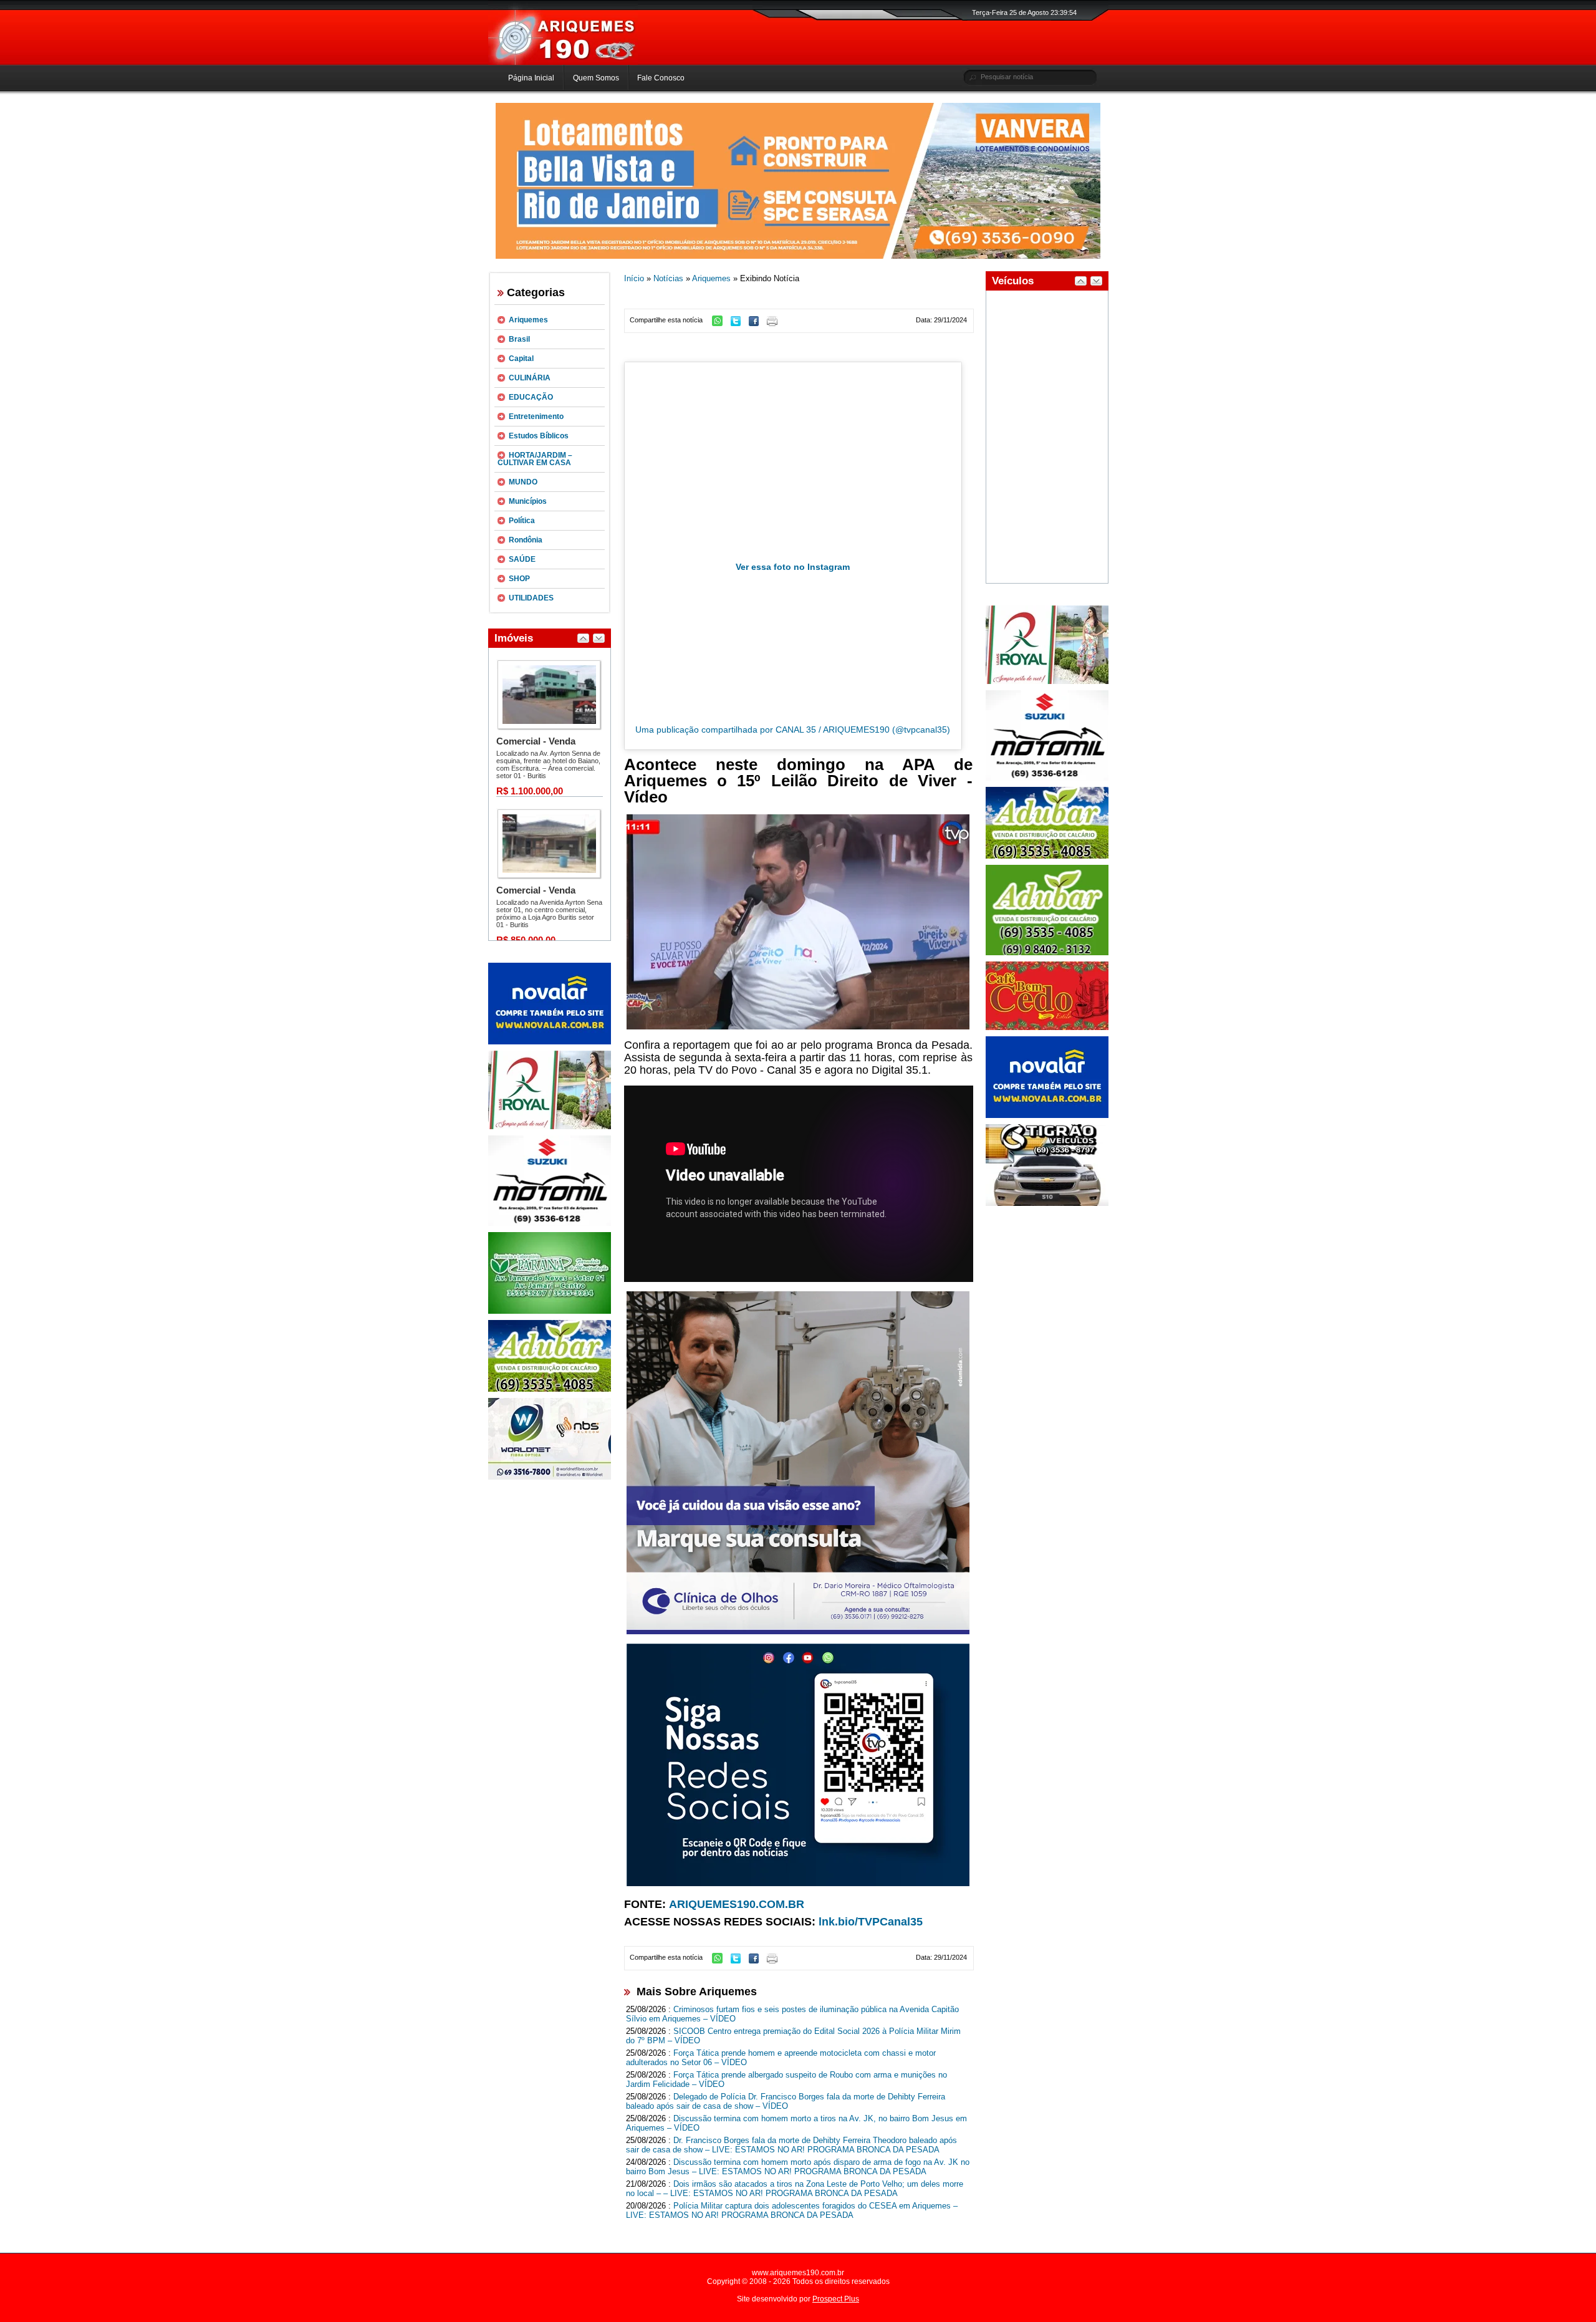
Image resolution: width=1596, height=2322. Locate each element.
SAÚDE (522, 559)
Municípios (528, 501)
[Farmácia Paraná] (550, 1311)
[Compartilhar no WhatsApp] (720, 324)
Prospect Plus (836, 2299)
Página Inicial (531, 78)
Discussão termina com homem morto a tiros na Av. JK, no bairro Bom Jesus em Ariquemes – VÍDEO (796, 2123)
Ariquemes (528, 320)
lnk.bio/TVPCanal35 (871, 1922)
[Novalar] (550, 1042)
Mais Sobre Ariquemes (697, 1992)
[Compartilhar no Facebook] (757, 324)
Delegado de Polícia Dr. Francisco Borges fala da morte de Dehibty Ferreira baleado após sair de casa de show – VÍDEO (786, 2101)
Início (634, 278)
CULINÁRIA (530, 378)
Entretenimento (536, 417)
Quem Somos (596, 78)
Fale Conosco (661, 78)
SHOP (519, 579)
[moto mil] (1047, 778)
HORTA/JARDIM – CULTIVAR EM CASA (535, 459)
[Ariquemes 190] (563, 62)
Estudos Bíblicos (539, 436)
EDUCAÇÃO (531, 397)
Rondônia (526, 540)
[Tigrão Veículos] (1047, 1203)
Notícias (668, 278)
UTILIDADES (531, 598)
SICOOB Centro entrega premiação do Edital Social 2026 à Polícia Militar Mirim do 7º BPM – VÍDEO (793, 2036)
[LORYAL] (550, 1127)
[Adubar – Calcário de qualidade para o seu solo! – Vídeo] (1047, 953)
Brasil (519, 339)
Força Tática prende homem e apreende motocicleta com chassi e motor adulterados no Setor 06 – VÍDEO (781, 2058)
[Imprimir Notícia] (775, 324)
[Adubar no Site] (1047, 856)
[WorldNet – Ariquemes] (550, 1477)
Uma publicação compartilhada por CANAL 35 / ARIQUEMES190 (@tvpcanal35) (793, 730)
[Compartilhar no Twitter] (739, 324)
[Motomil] (550, 1223)
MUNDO (523, 482)
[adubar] (550, 1389)
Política (522, 521)
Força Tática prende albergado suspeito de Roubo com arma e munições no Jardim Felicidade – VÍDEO (786, 2079)
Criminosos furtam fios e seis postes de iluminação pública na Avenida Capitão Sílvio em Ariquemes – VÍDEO (792, 2014)
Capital (521, 359)
